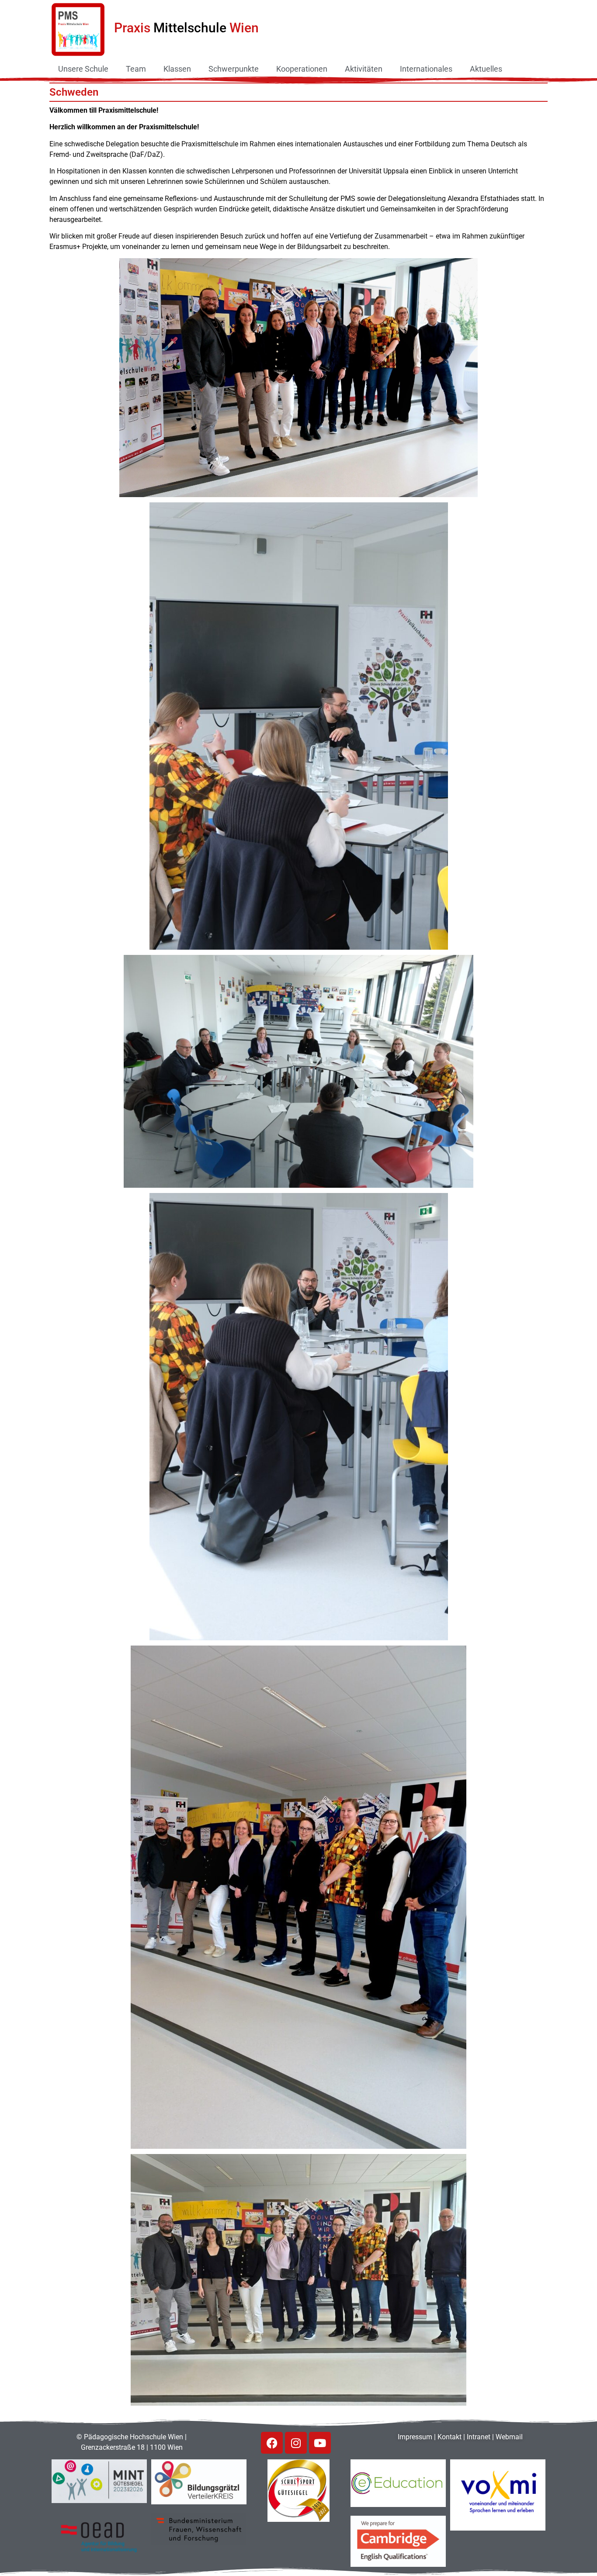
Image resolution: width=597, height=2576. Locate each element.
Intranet (479, 2437)
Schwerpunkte (234, 69)
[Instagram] (296, 2443)
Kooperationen (302, 69)
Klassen (177, 69)
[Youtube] (320, 2443)
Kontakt (449, 2437)
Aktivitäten (364, 69)
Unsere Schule (83, 69)
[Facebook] (272, 2443)
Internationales (426, 69)
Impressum (415, 2437)
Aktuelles (486, 69)
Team (136, 69)
